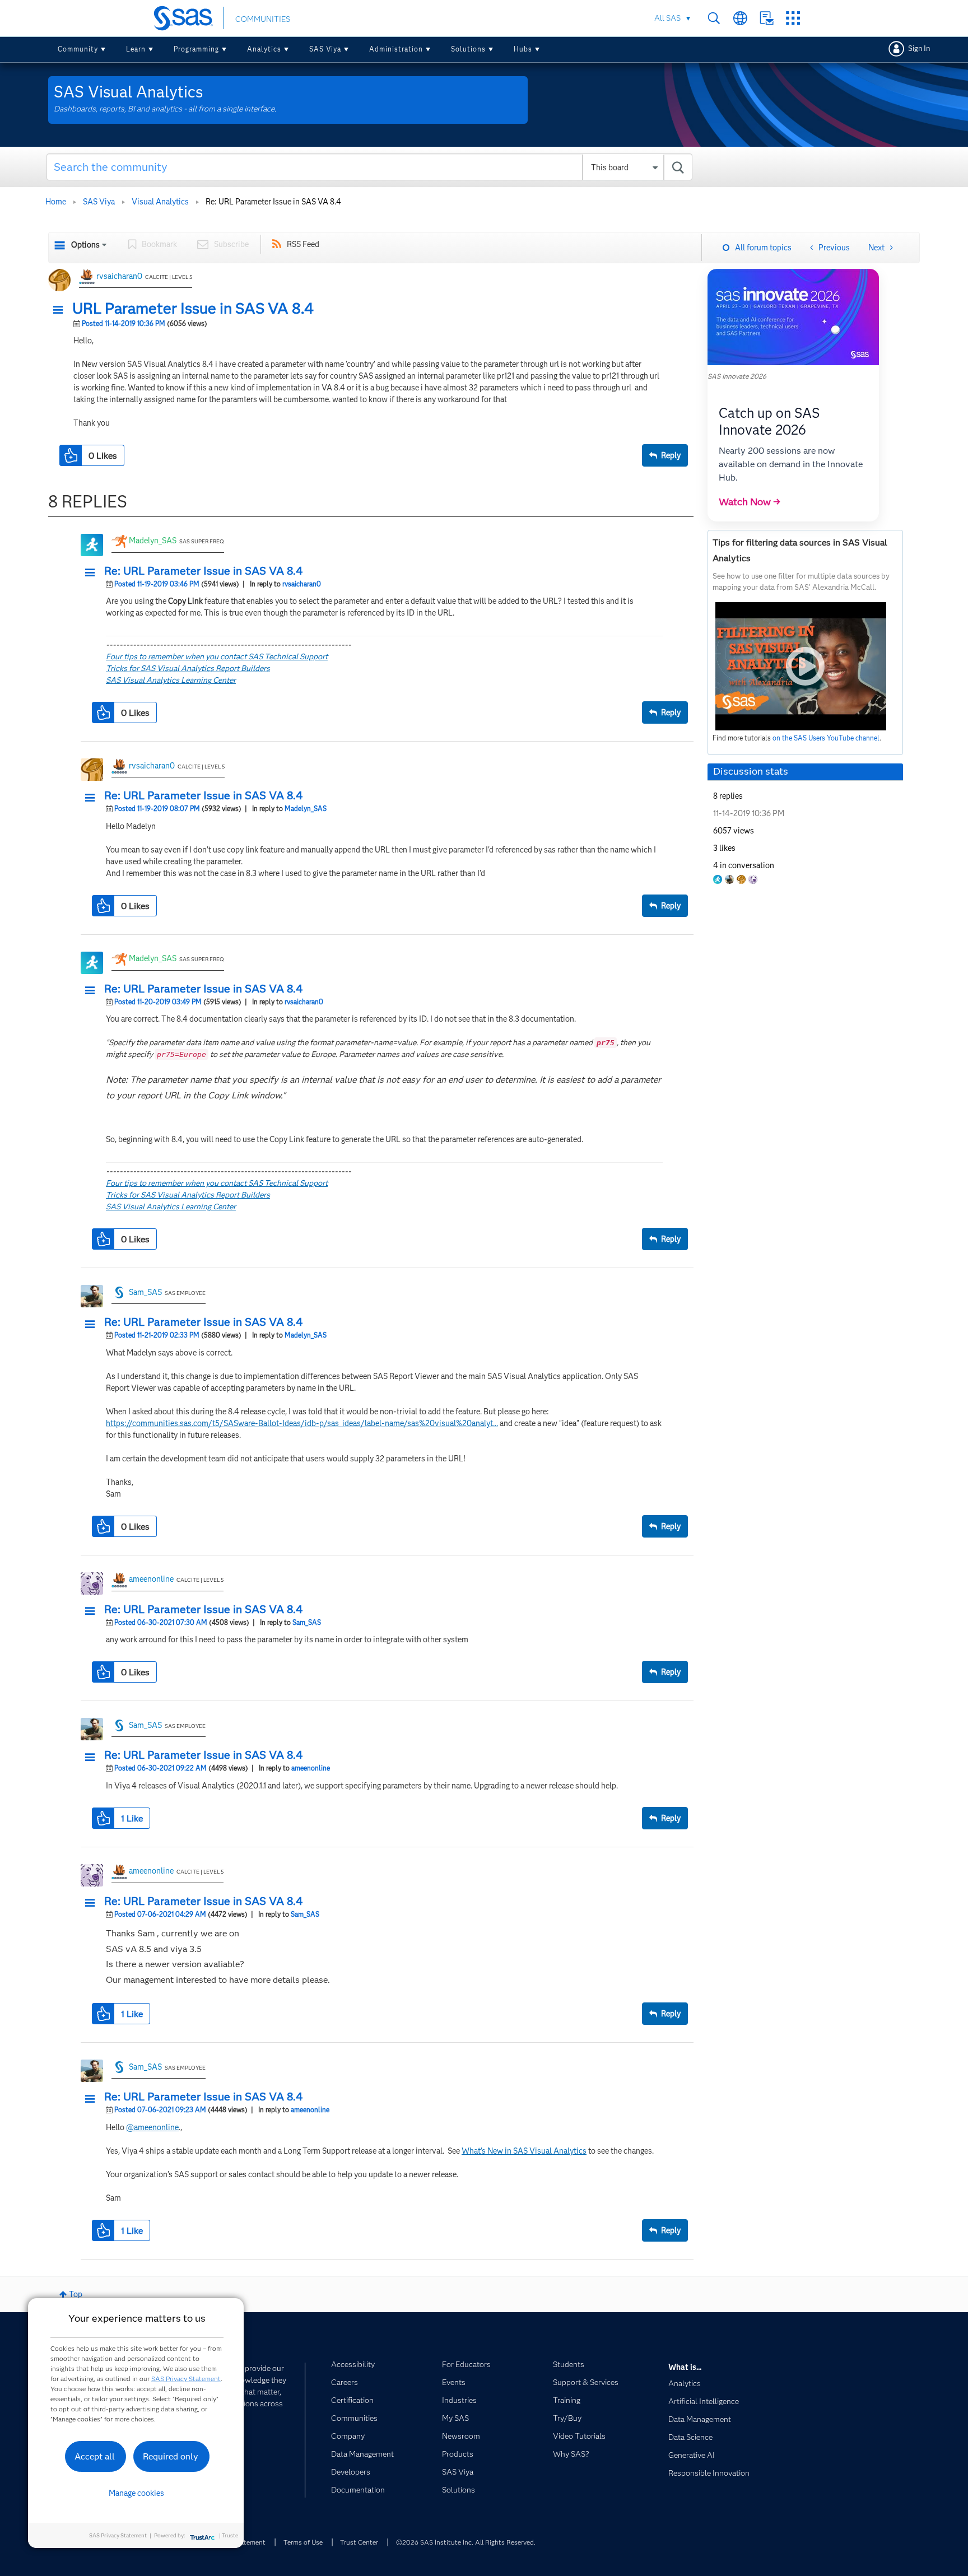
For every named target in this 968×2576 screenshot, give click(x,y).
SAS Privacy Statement (186, 2379)
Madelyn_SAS (153, 541)
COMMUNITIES (263, 19)
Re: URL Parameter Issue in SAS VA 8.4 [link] (273, 202)
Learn (136, 49)
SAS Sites (793, 18)
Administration (396, 49)
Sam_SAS (145, 1292)
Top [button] (76, 2294)
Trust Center (359, 2542)
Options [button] (85, 245)
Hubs (523, 49)
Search (714, 18)
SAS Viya (325, 49)
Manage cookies (136, 2493)
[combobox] (369, 167)
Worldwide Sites (740, 18)
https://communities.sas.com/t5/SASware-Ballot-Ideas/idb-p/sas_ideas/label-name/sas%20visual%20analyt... (302, 1423)
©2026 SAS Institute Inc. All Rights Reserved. (466, 2542)
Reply (671, 455)
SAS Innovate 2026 (737, 376)
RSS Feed (303, 244)
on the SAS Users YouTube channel (826, 738)
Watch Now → (750, 502)
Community (78, 49)
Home (56, 202)
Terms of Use (303, 2542)
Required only (171, 2456)
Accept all (95, 2456)
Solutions (468, 49)
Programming (196, 49)
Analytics (264, 49)
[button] (61, 310)
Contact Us (767, 18)
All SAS (667, 18)
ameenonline (151, 1579)
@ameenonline (152, 2127)
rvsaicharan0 (119, 276)
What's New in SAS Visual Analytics (524, 2151)
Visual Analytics (160, 202)
